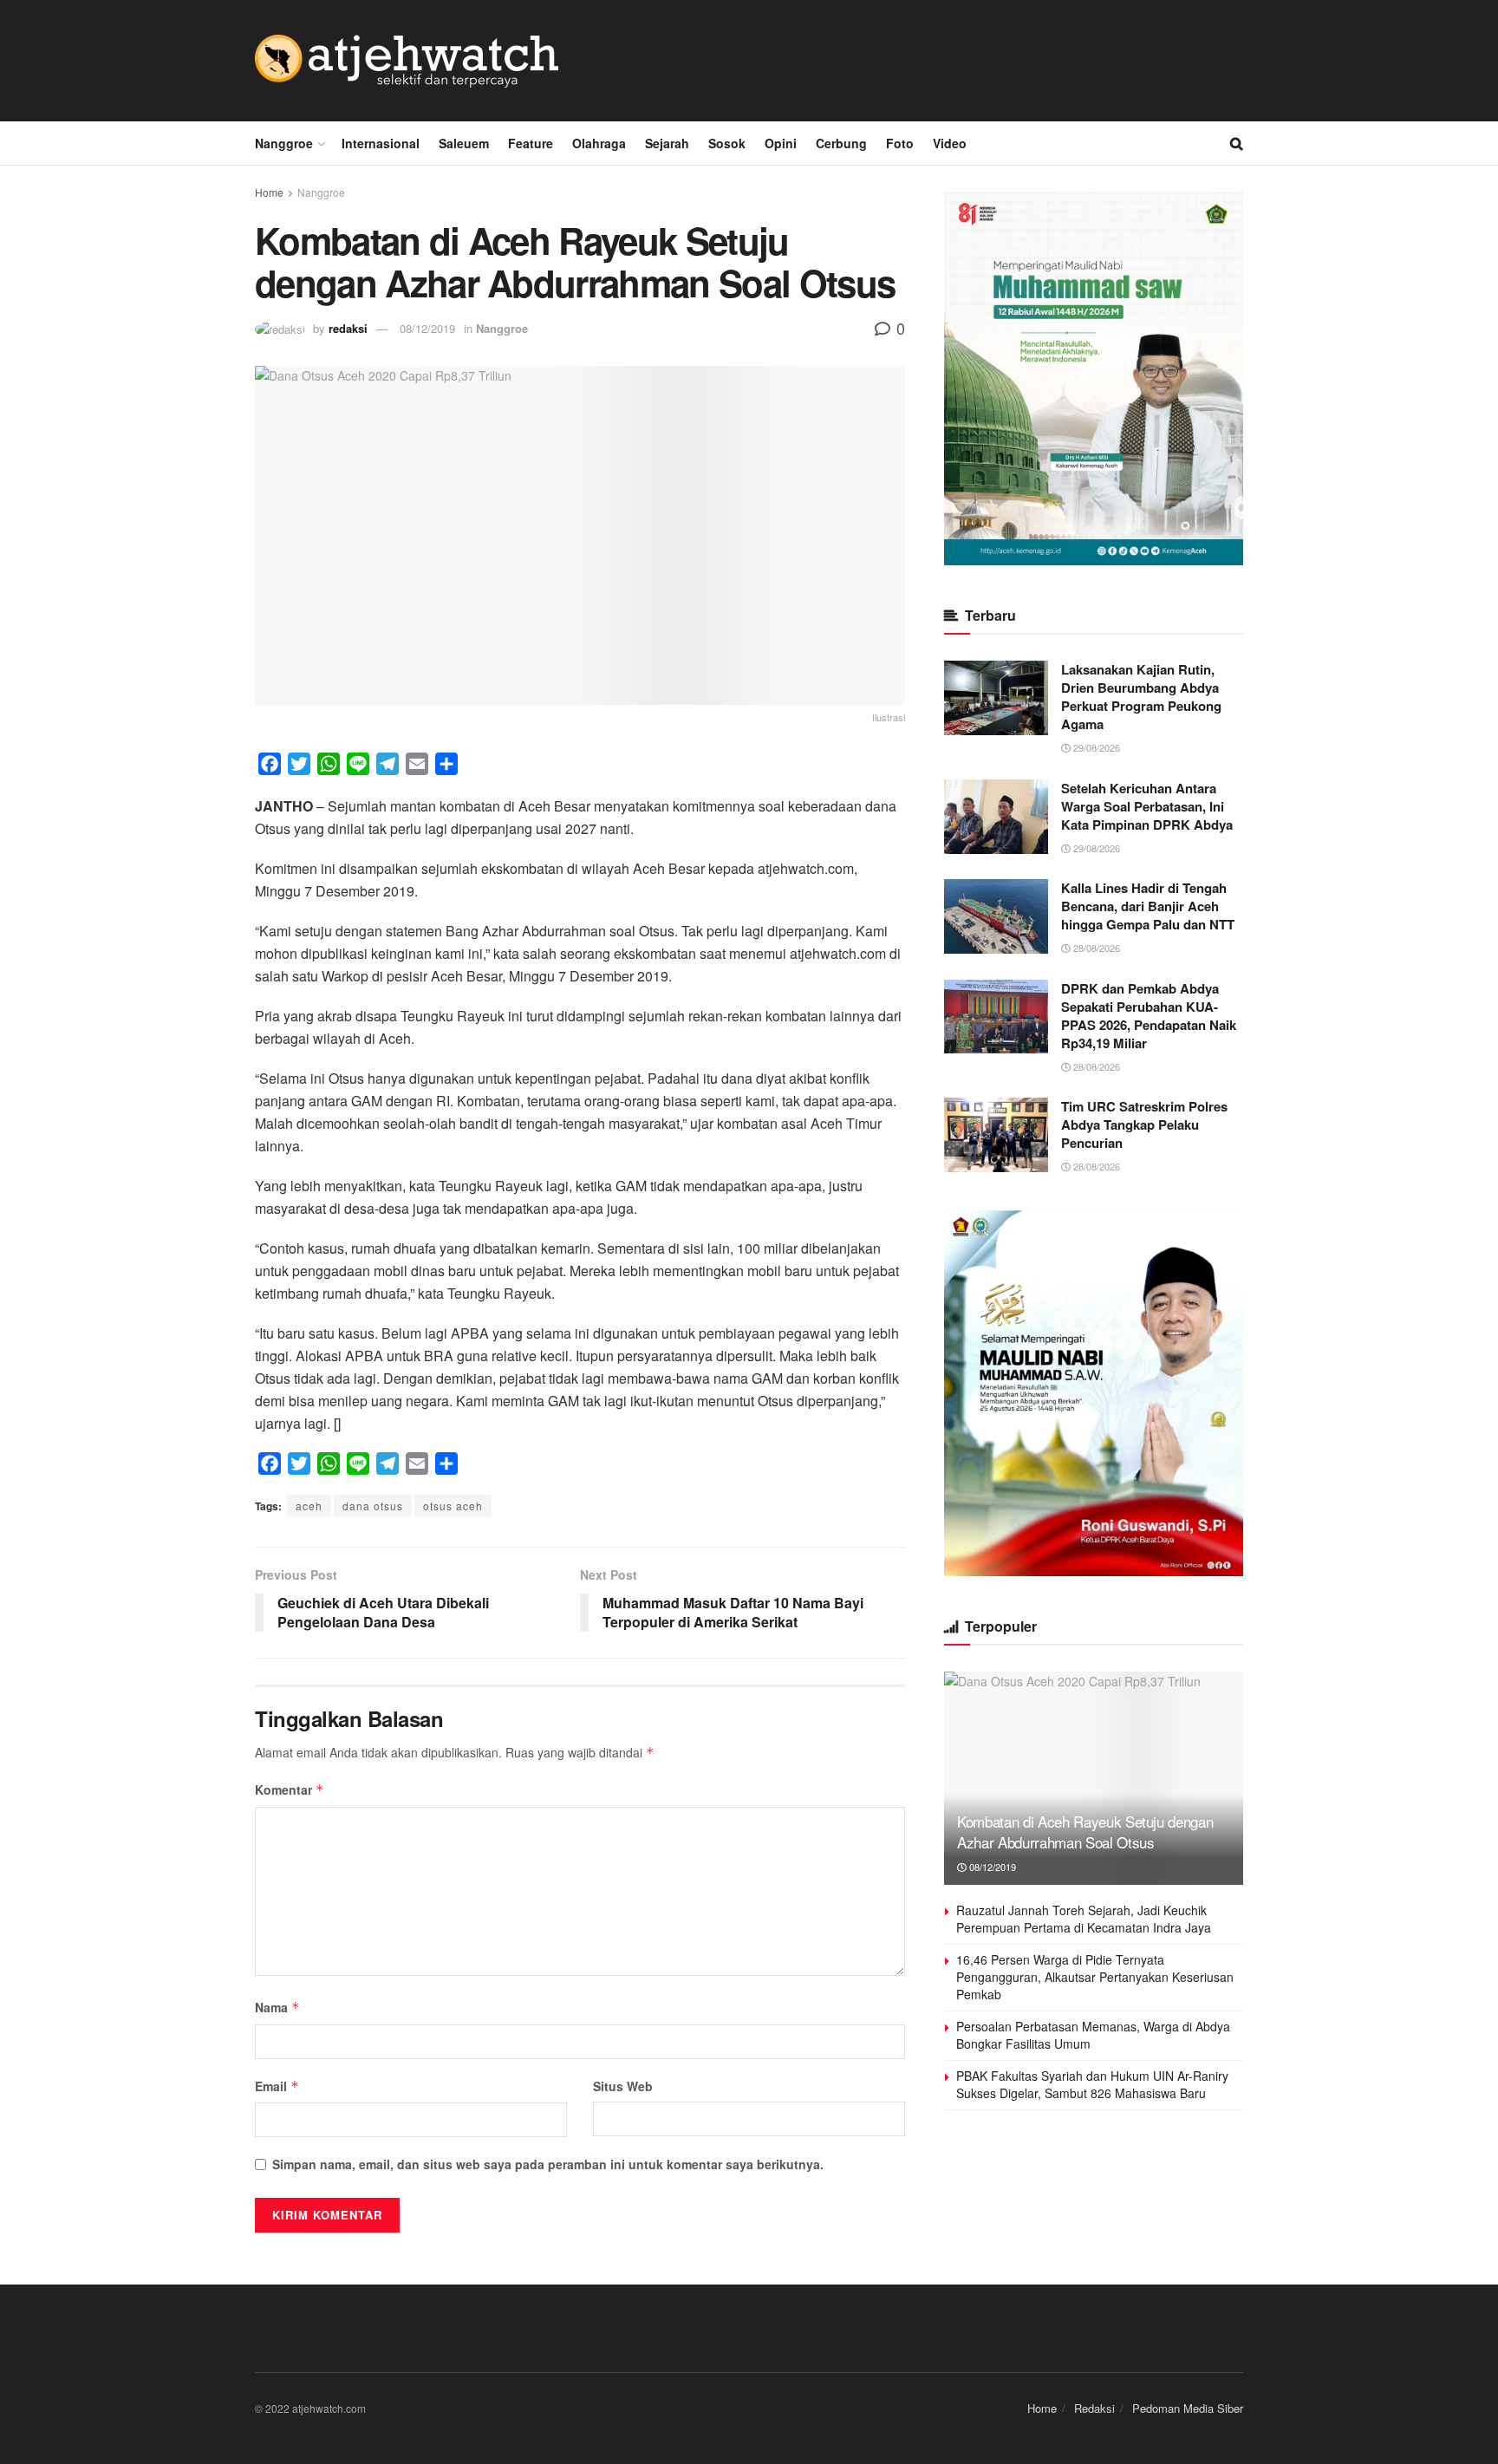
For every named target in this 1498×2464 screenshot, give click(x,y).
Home (269, 192)
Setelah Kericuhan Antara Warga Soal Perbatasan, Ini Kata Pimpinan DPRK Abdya (1147, 806)
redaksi (348, 328)
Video (950, 143)
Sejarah (667, 143)
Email (277, 2086)
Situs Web (623, 2086)
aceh (309, 1506)
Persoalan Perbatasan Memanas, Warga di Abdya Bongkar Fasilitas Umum (1093, 2035)
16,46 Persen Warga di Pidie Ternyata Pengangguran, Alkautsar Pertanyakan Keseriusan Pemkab (1095, 1976)
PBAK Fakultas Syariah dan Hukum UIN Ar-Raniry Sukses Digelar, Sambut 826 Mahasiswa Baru (1092, 2084)
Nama (277, 2007)
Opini (781, 143)
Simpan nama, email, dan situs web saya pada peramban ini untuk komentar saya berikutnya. (548, 2164)
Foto (900, 143)
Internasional (381, 143)
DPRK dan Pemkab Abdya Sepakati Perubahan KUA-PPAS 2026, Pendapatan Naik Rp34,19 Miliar (1149, 1016)
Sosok (727, 143)
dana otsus (373, 1506)
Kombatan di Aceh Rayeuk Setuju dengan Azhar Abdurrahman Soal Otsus (1085, 1832)
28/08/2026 (1095, 948)
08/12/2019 (427, 328)
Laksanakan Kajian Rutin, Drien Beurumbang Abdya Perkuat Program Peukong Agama (1141, 697)
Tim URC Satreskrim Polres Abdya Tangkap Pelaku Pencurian (1144, 1124)
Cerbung (841, 143)
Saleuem (464, 143)
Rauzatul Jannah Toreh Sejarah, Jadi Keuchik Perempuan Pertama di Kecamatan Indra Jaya (1084, 1919)
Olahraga (599, 143)
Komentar (290, 1789)
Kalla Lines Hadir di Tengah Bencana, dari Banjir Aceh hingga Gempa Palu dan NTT (1148, 906)
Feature (531, 143)
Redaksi (1094, 2408)
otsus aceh (453, 1506)
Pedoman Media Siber (1188, 2408)
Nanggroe (284, 143)
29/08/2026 (1095, 747)
